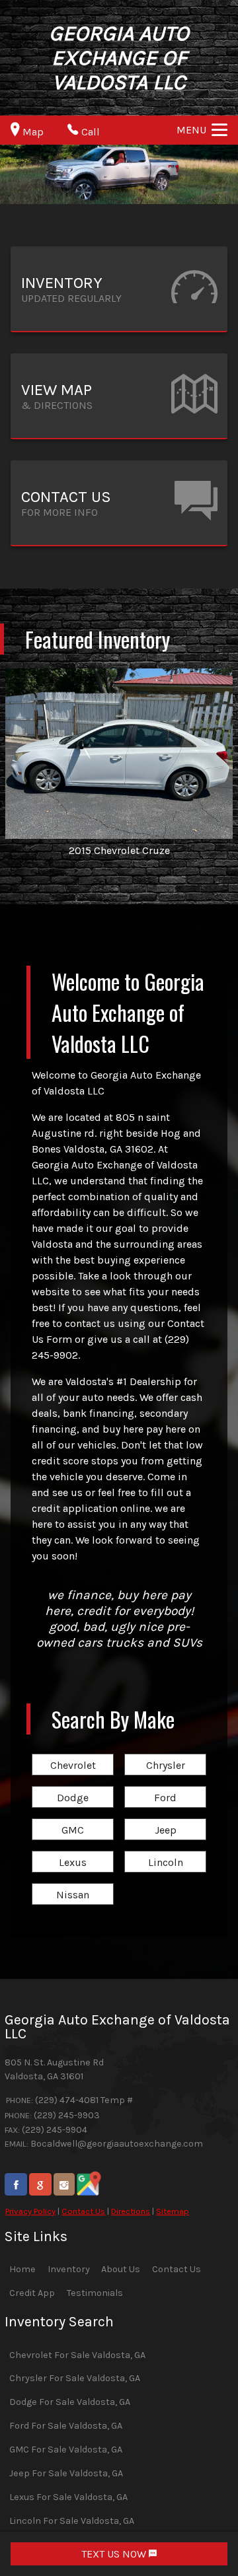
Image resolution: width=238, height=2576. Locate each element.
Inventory (69, 2269)
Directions (131, 2211)
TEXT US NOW (115, 2554)
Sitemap (173, 2211)
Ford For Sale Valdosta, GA (66, 2426)
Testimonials (95, 2293)
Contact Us (83, 2211)
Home (22, 2269)
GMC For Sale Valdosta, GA (66, 2450)
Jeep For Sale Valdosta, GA (66, 2473)
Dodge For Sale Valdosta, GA (70, 2402)
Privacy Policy (30, 2211)
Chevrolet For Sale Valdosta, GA (77, 2355)
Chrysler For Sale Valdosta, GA (75, 2378)
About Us (121, 2269)
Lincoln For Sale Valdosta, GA (72, 2521)
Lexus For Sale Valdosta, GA (68, 2497)
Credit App (32, 2293)
